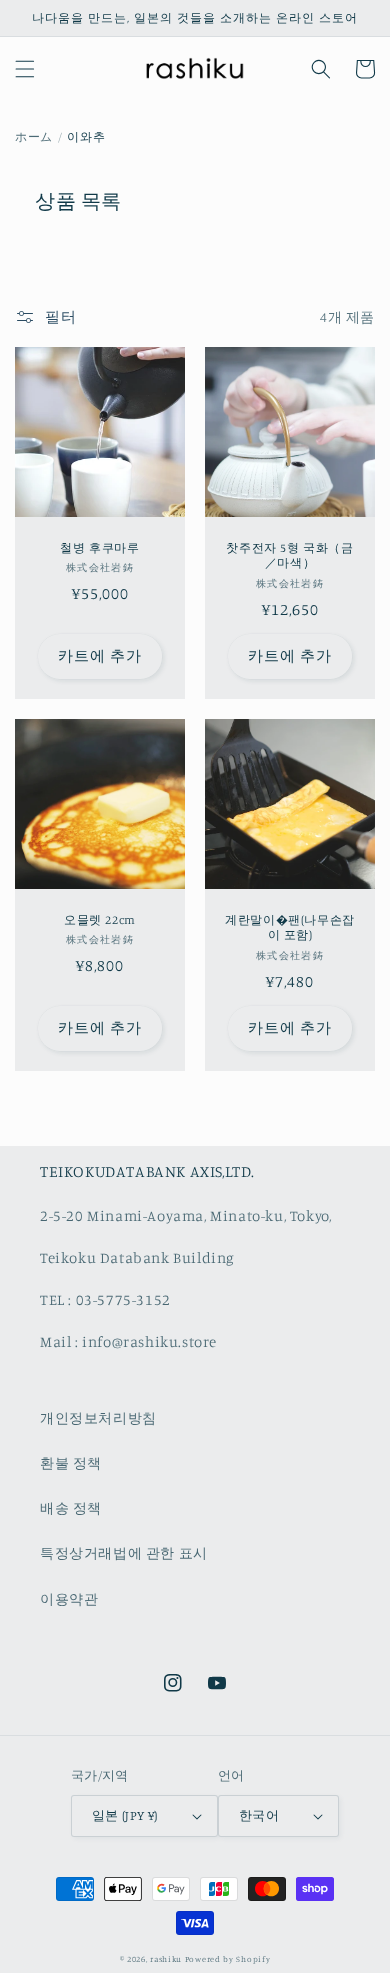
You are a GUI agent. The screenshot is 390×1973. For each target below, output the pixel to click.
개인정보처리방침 (98, 1417)
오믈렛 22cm (100, 919)
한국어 (259, 1815)
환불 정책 (71, 1462)
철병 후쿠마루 (99, 547)
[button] (25, 69)
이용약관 (69, 1598)
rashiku (166, 1959)
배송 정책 (71, 1507)
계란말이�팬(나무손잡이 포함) (290, 927)
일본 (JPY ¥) (125, 1815)
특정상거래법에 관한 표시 (124, 1552)
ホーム (34, 136)
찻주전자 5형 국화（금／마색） (289, 555)
